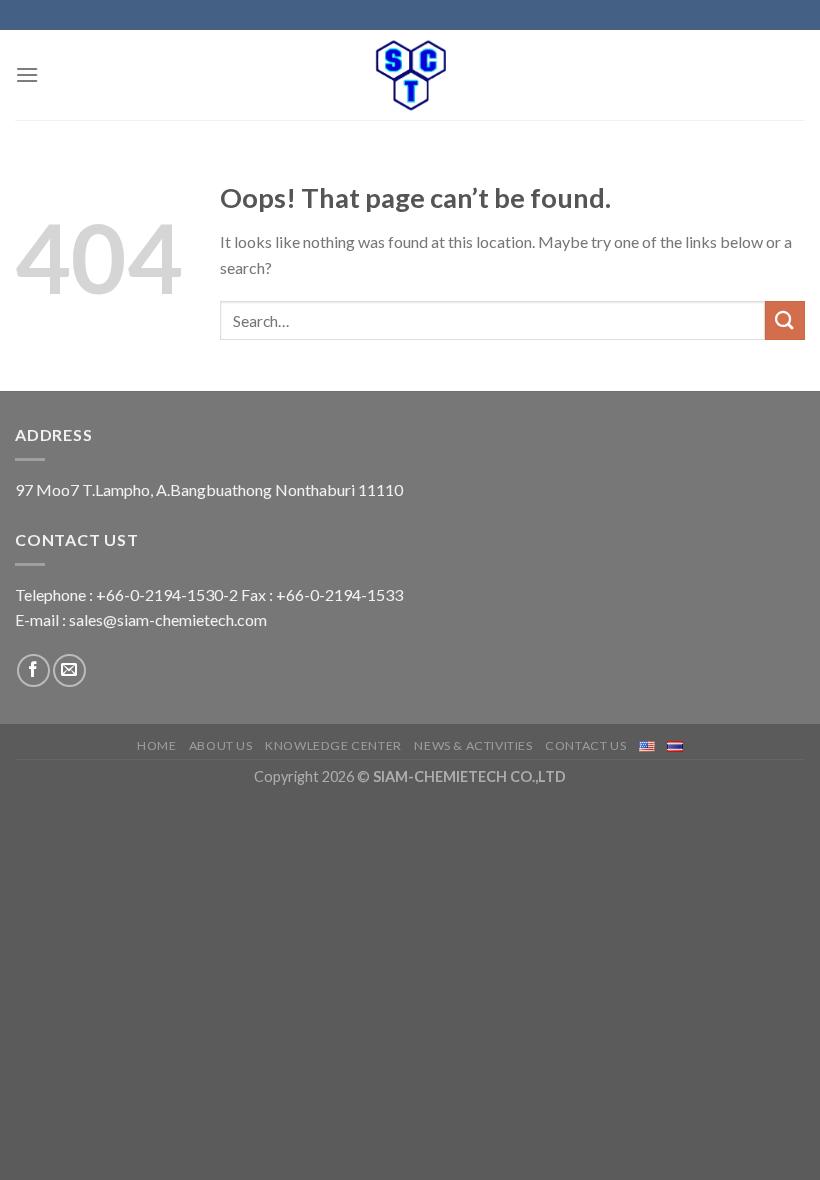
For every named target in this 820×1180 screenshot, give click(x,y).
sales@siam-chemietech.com (168, 619)
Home (156, 745)
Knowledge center (333, 745)
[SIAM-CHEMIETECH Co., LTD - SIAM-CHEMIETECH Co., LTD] (410, 75)
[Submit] (785, 320)
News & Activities (473, 745)
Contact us (585, 745)
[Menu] (27, 74)
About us (221, 745)
